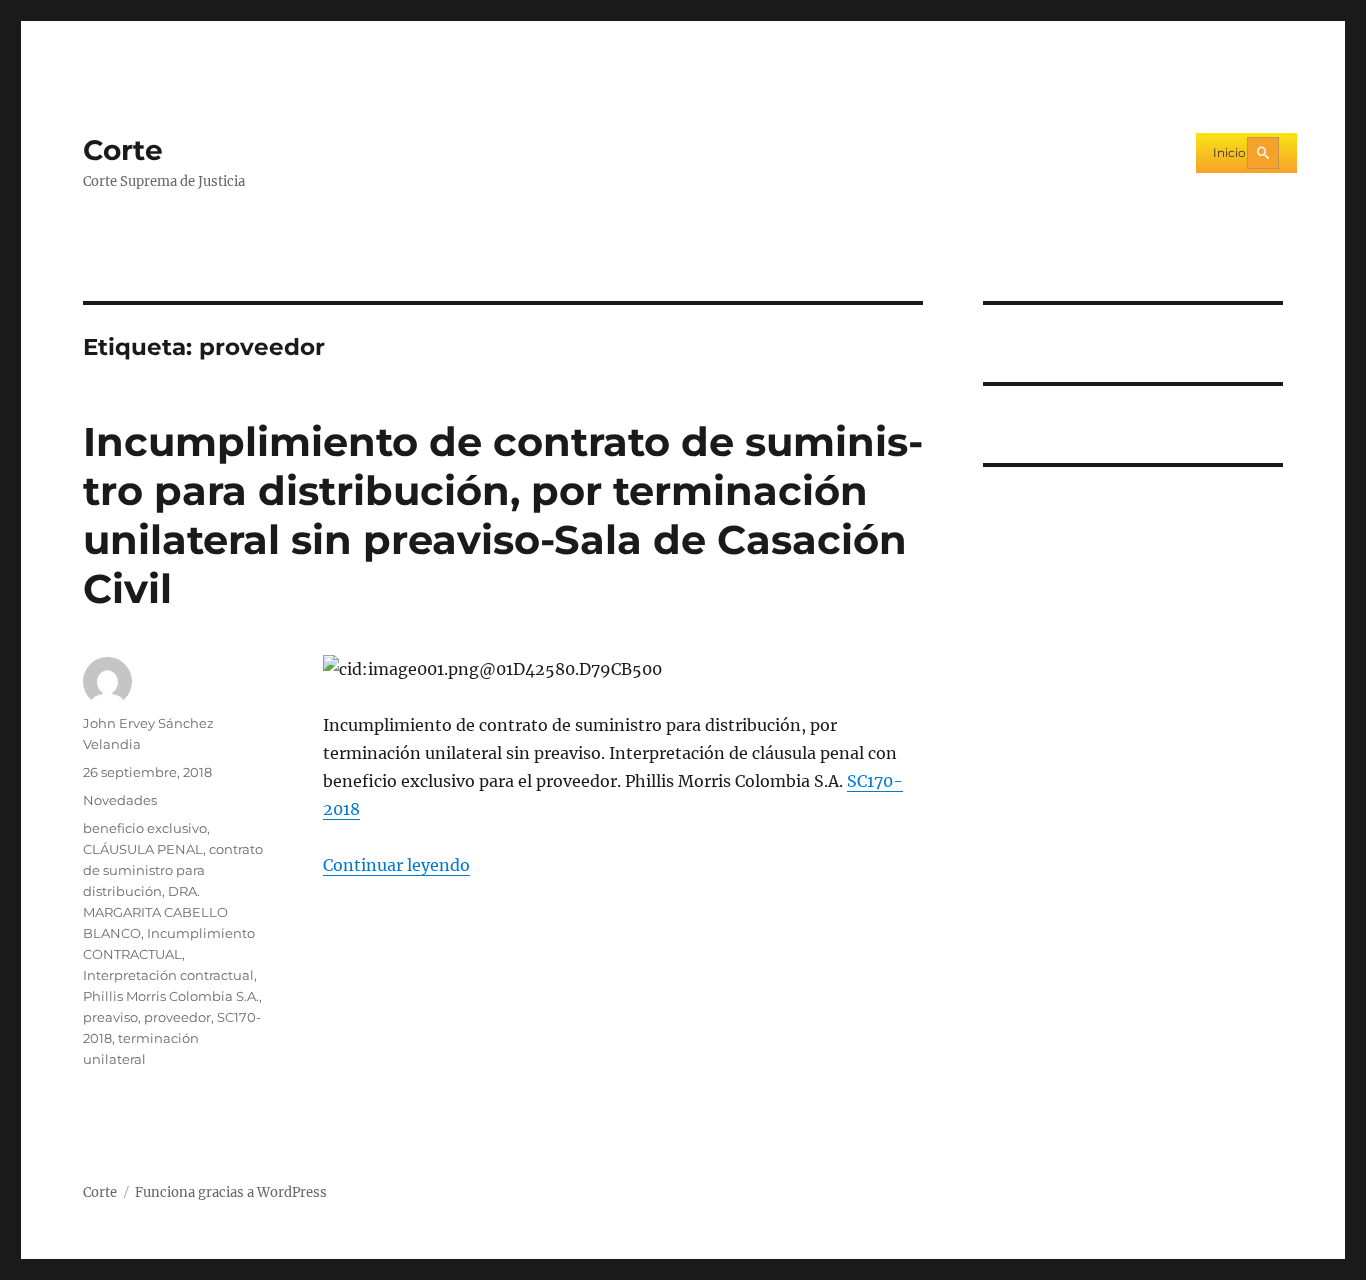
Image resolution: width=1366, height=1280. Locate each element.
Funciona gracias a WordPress (231, 1192)
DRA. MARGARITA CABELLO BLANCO (155, 912)
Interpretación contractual (168, 975)
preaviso (110, 1017)
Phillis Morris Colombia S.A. (171, 996)
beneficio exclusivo (145, 828)
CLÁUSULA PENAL (143, 849)
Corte (123, 150)
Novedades (120, 800)
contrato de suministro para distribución (173, 870)
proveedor (177, 1017)
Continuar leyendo (396, 865)
